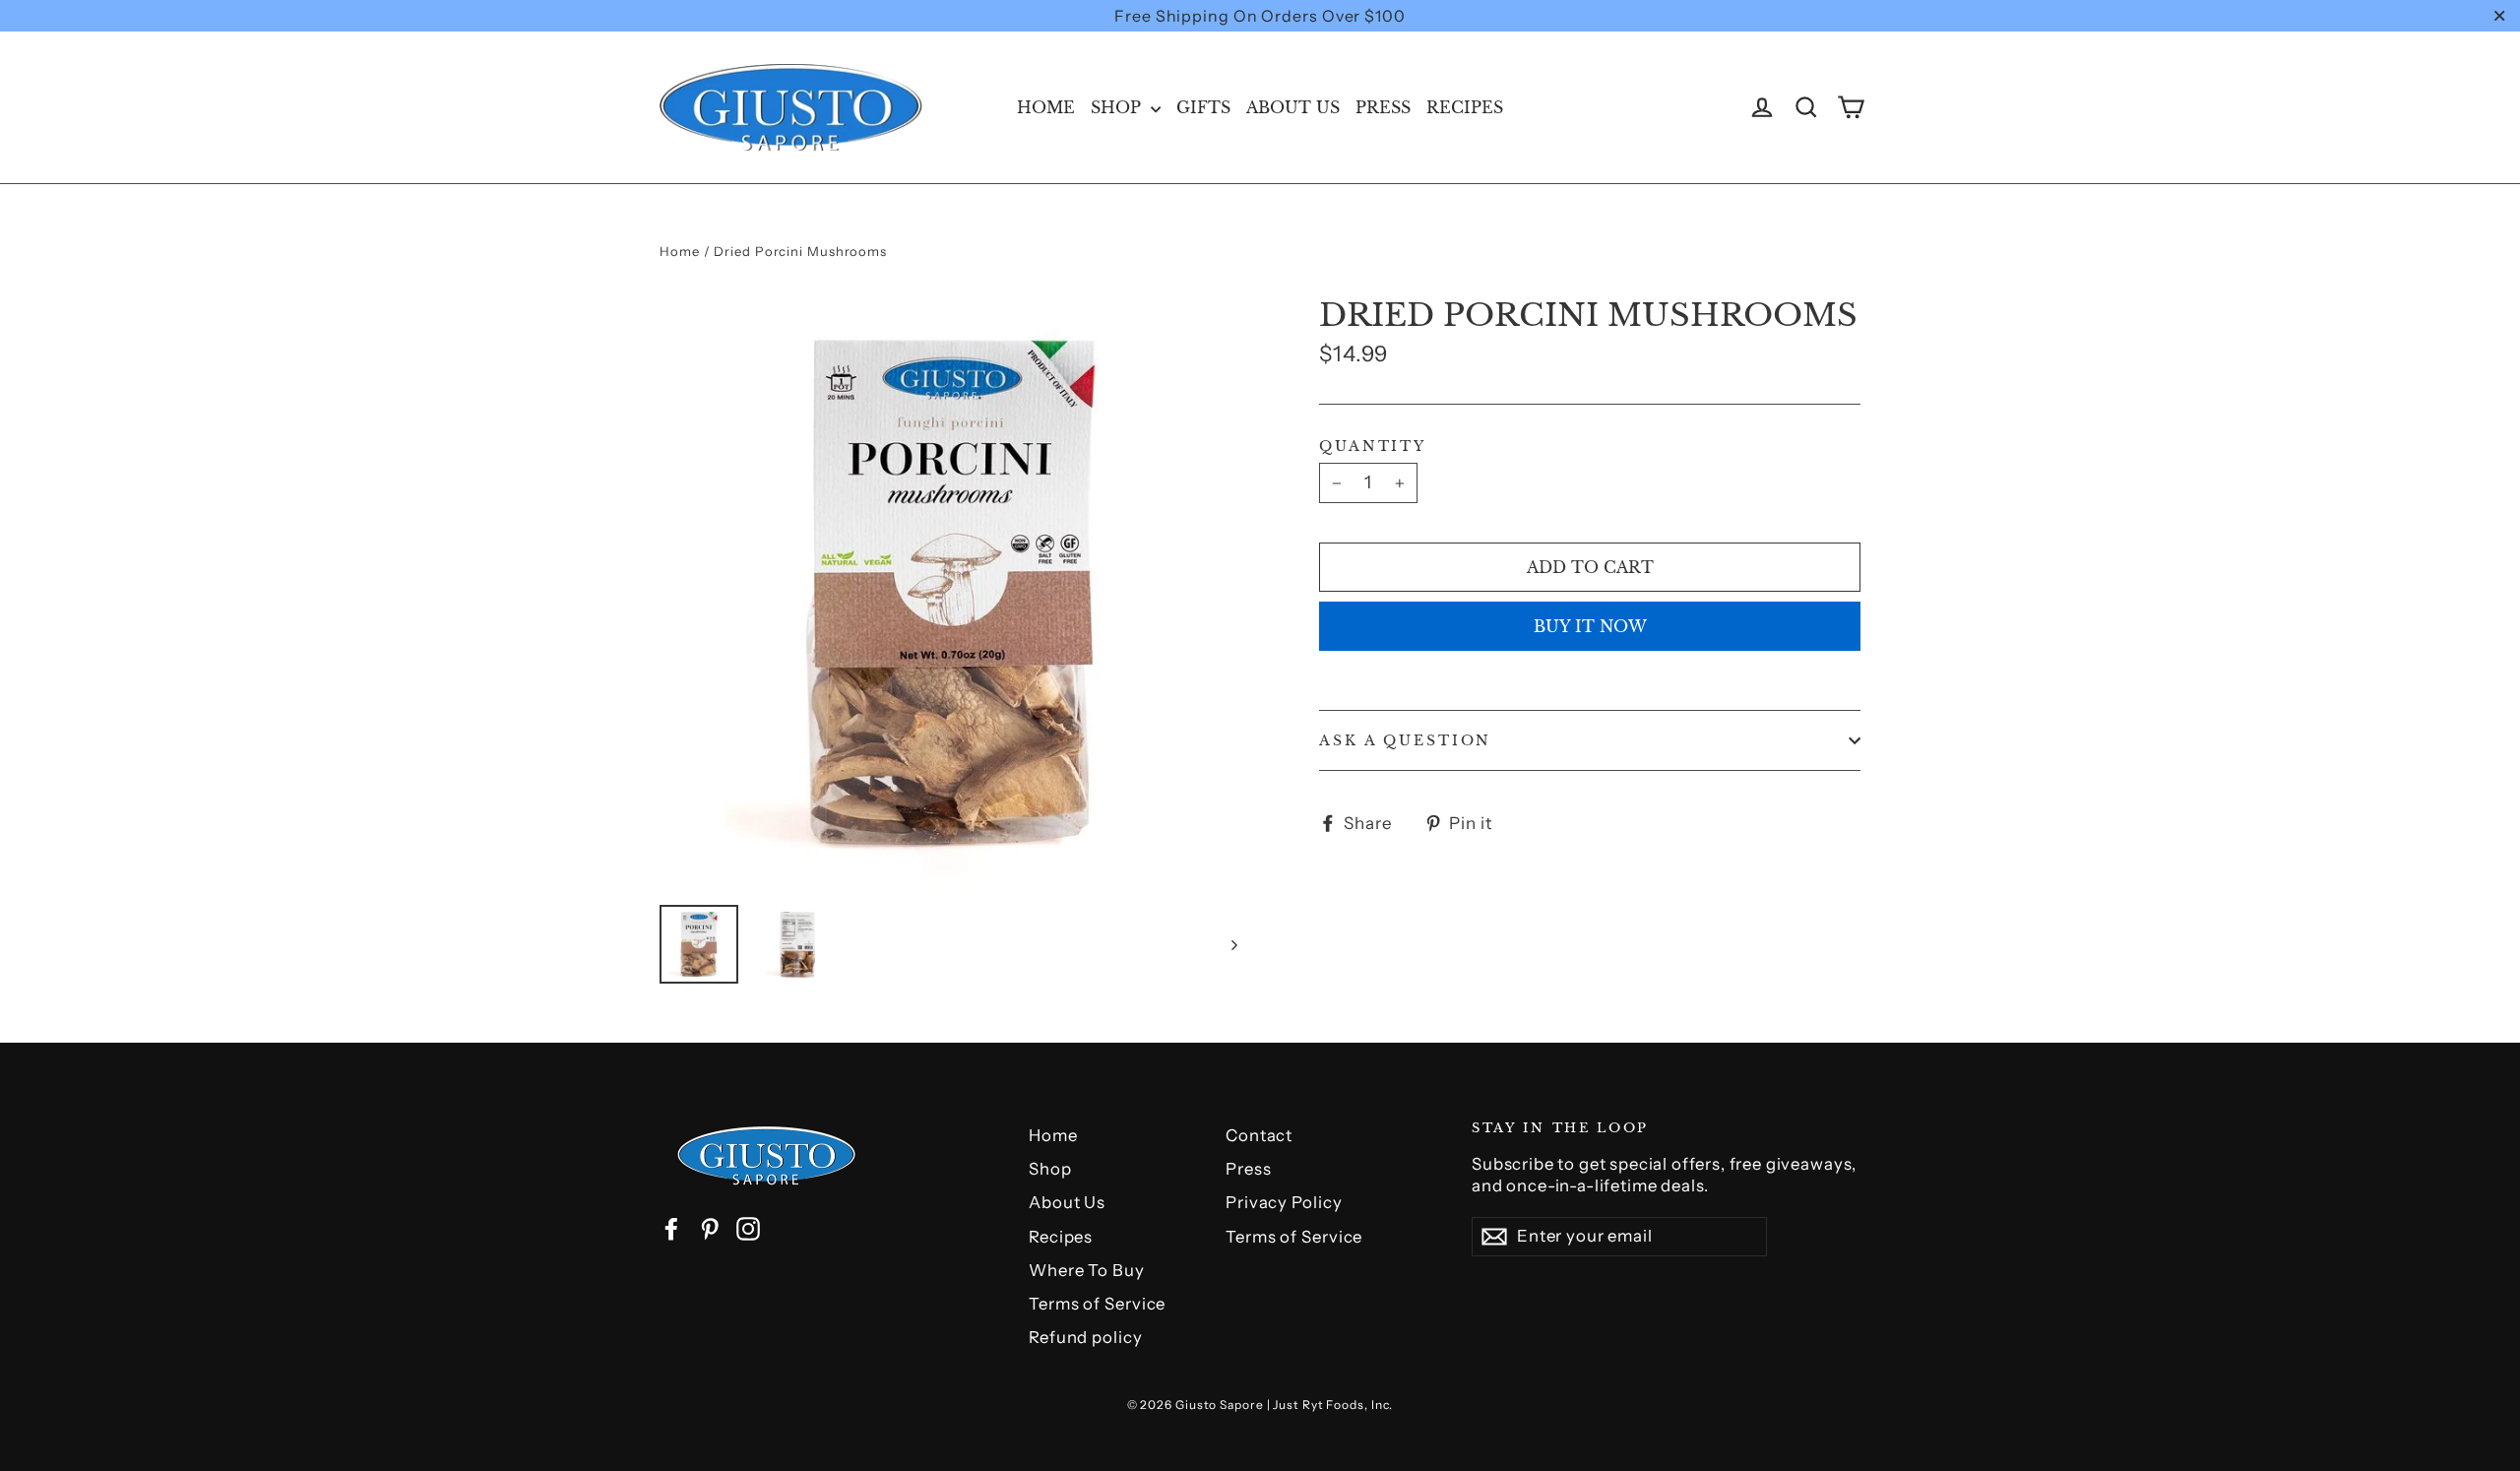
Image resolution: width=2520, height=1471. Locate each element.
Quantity (1373, 446)
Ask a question (1405, 740)
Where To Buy (1087, 1270)
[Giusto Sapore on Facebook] (671, 1229)
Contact (1259, 1135)
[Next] (1233, 944)
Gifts (1203, 107)
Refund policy (1086, 1337)
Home (1046, 107)
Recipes (1465, 107)
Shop (1118, 107)
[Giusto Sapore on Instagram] (748, 1229)
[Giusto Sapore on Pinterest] (710, 1229)
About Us (1293, 107)
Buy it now (1590, 626)
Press (1383, 107)
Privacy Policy (1284, 1202)
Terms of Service (1097, 1304)
